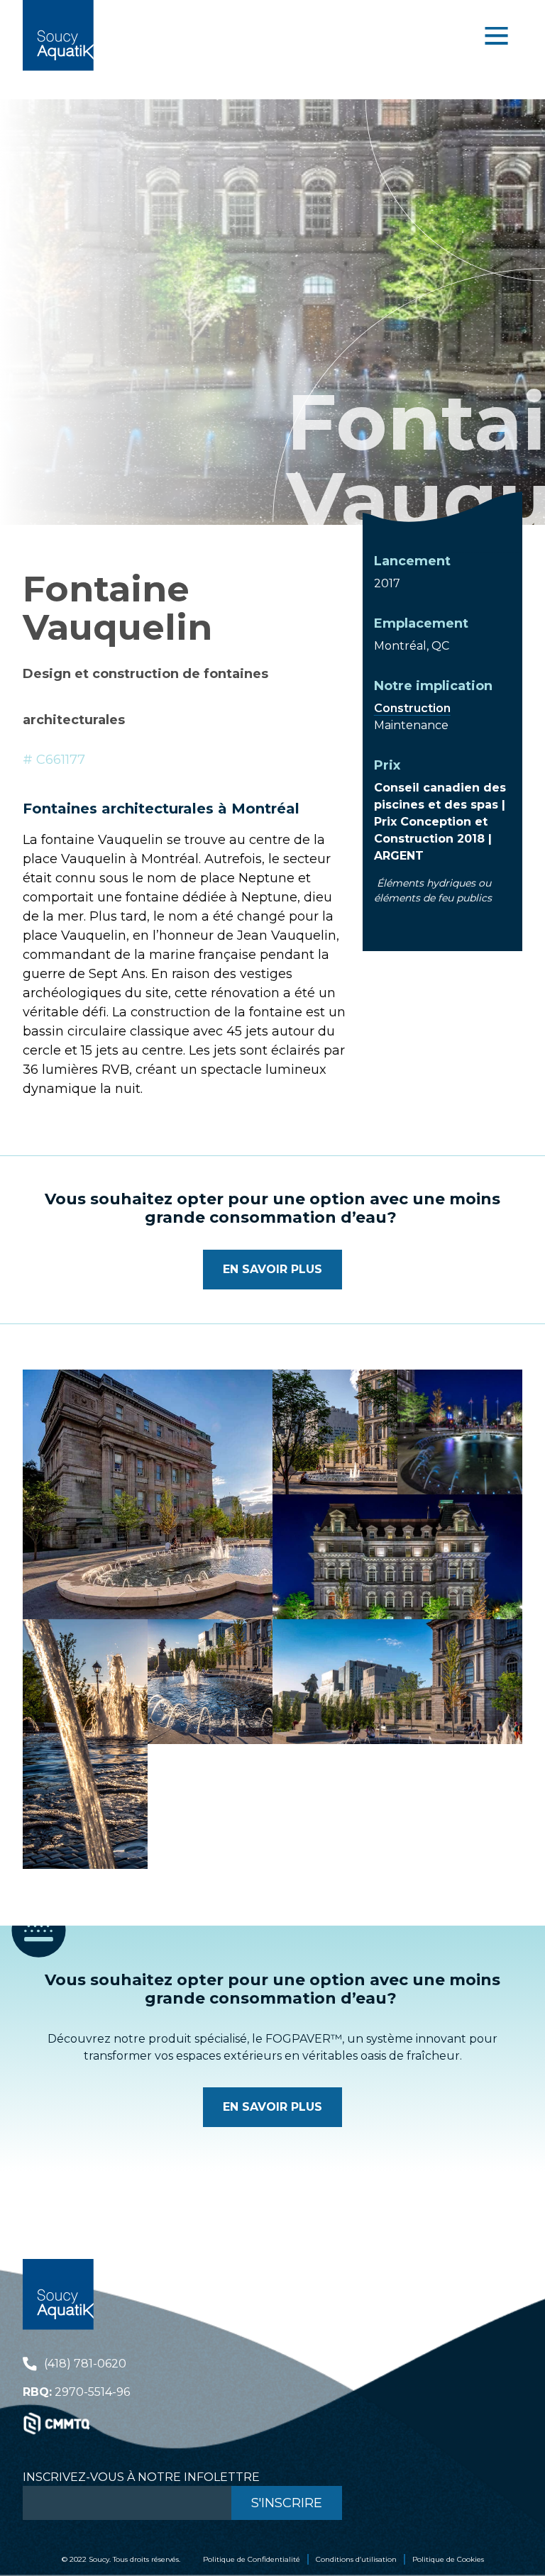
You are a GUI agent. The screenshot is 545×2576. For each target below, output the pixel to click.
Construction (412, 708)
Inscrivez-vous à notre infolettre (141, 2477)
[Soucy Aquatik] (58, 35)
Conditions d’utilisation (356, 2559)
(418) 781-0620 (85, 2364)
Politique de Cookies (448, 2559)
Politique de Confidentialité (252, 2559)
